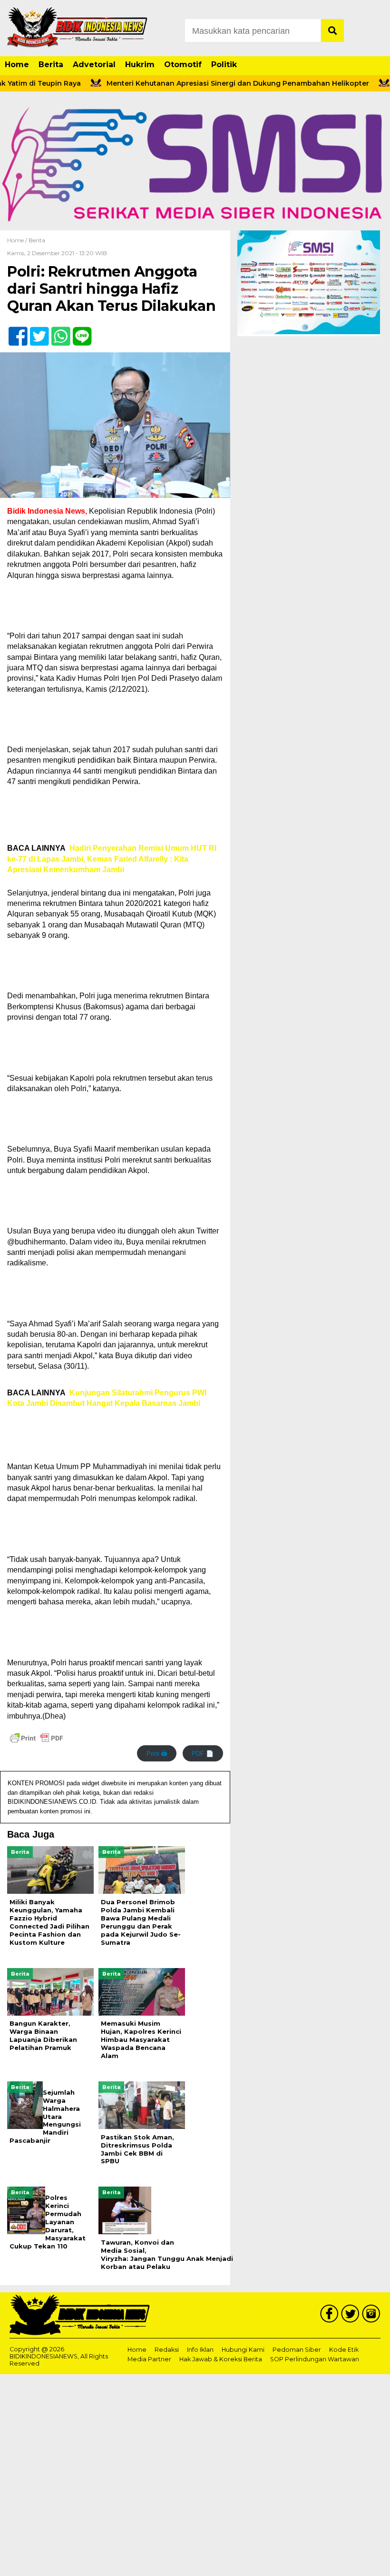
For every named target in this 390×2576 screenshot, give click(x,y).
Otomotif (183, 65)
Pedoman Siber (297, 2350)
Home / (18, 240)
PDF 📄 (203, 1754)
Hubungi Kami (243, 2350)
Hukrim (140, 65)
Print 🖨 (157, 1754)
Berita (51, 65)
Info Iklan (200, 2350)
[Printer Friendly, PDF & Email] (37, 1738)
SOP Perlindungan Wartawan (315, 2359)
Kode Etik (344, 2350)
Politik (224, 65)
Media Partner (149, 2359)
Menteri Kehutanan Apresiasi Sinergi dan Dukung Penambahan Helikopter (210, 83)
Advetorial (94, 65)
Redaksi (167, 2350)
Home (17, 65)
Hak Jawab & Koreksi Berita (221, 2359)
